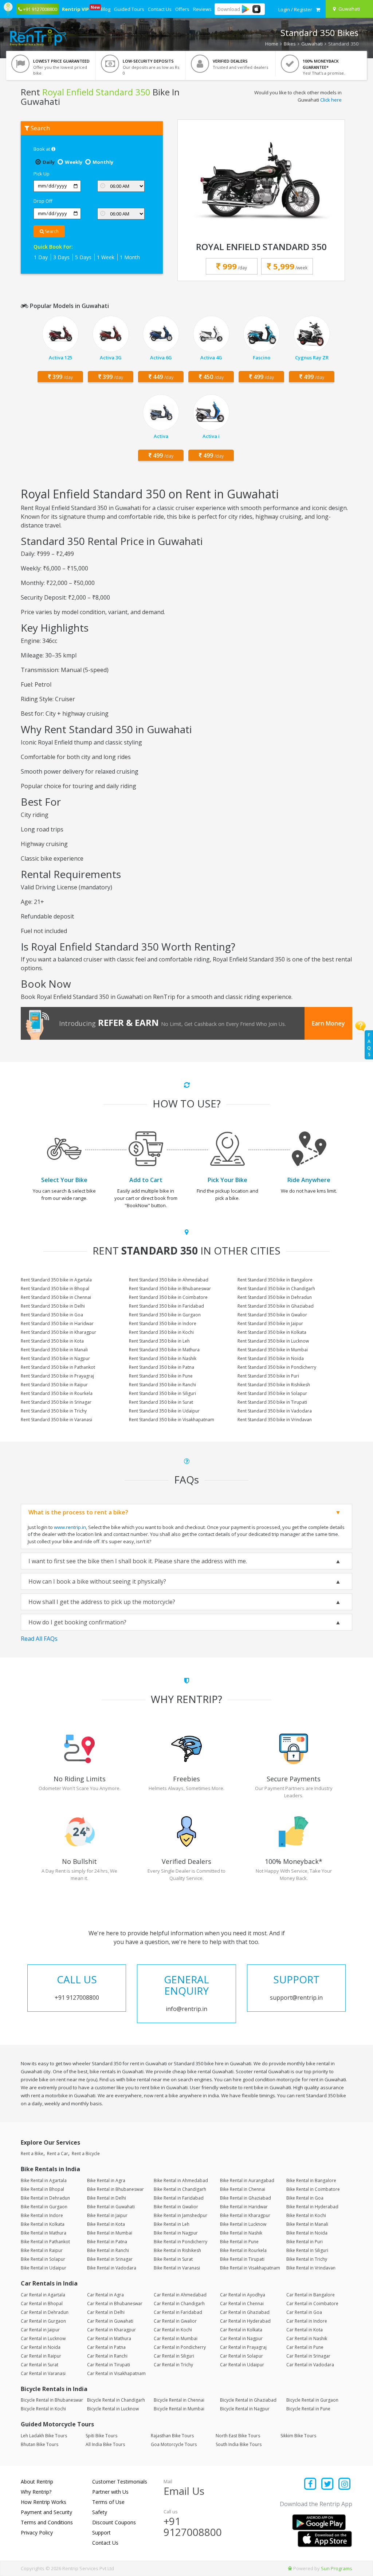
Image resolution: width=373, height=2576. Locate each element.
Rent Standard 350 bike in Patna (162, 1367)
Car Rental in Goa (304, 2312)
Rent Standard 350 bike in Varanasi (56, 1420)
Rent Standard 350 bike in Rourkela (57, 1393)
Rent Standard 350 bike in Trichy (54, 1411)
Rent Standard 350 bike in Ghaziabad (276, 1306)
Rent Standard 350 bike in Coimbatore (168, 1297)
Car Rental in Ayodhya (243, 2295)
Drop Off (43, 201)
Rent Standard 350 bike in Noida (271, 1358)
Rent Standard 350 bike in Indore (163, 1323)
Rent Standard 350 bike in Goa (52, 1315)
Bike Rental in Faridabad (179, 2198)
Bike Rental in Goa (305, 2198)
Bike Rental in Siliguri (307, 2250)
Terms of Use (108, 2502)
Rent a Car (58, 2154)
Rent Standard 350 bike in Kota (52, 1341)
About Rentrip (37, 2482)
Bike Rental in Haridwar (244, 2207)
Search (51, 231)
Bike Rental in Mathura (44, 2233)
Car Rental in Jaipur (40, 2330)
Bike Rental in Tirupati (242, 2259)
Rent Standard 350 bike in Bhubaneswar (170, 1289)
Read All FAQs (39, 1639)
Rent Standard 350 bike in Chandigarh (276, 1289)
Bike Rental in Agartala (44, 2180)
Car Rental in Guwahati (110, 2321)
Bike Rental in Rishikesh (177, 2250)
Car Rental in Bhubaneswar (115, 2304)
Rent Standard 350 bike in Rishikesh (274, 1385)
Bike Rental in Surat (173, 2259)
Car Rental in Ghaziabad (245, 2312)
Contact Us (160, 9)
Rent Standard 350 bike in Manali (54, 1350)
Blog (106, 9)
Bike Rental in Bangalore (311, 2180)
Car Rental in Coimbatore (312, 2304)
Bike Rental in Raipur (42, 2250)
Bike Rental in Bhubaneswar (115, 2189)
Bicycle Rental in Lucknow (113, 2409)
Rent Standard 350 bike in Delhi (53, 1306)
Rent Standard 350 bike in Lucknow (273, 1341)
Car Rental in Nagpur (241, 2338)
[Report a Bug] (290, 2568)
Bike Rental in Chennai (243, 2189)
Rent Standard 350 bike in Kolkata (272, 1332)
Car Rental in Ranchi (107, 2356)
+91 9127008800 (193, 2527)
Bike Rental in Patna (107, 2242)
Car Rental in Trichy (173, 2365)
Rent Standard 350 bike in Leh (159, 1341)
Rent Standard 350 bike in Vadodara (275, 1411)
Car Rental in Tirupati (109, 2365)
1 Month (130, 257)
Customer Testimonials (120, 2482)
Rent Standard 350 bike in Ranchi (162, 1385)
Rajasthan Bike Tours (172, 2436)
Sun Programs (337, 2568)
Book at (42, 149)
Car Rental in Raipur (41, 2356)
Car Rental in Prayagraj (243, 2347)
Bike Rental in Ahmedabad (181, 2180)
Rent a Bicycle (86, 2154)
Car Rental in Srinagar (308, 2356)
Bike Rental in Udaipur (44, 2268)
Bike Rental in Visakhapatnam (250, 2268)
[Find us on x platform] (328, 2484)
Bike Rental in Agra (106, 2180)
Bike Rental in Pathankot (45, 2242)
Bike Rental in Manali (307, 2224)
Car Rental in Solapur (242, 2356)
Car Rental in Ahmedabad (180, 2295)
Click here (331, 100)
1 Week (106, 257)
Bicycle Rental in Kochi (43, 2409)
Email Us (184, 2491)
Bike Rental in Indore (42, 2215)
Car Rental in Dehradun (45, 2312)
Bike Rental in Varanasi (177, 2268)
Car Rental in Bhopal (42, 2304)
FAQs (369, 1045)
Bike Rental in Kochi (306, 2215)
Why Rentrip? (36, 2492)
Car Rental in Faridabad (178, 2312)
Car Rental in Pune (305, 2347)
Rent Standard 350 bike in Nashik (163, 1358)
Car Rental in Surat (40, 2365)
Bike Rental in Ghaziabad (246, 2198)
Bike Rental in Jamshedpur (180, 2215)
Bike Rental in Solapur (43, 2259)
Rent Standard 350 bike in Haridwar (57, 1323)
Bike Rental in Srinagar (110, 2259)
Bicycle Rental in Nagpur (245, 2409)
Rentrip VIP (76, 8)
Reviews (202, 9)
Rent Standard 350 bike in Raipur (54, 1385)
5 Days (83, 257)
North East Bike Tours (238, 2436)
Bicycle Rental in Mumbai (179, 2409)
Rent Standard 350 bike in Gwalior (272, 1315)
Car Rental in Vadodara (310, 2365)
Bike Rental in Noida (307, 2233)
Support (101, 2532)
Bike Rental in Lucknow (243, 2224)
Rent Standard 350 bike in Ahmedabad (169, 1280)
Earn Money (328, 1023)
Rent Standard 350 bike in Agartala (56, 1280)
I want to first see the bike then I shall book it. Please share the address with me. (138, 1561)
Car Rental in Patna (106, 2347)
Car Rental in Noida (41, 2347)
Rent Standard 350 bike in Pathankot (58, 1367)
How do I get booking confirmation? (77, 1622)
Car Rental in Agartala (43, 2295)
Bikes (290, 44)
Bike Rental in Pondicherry (180, 2242)
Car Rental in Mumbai (176, 2338)
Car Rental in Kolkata (241, 2330)
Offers (182, 9)
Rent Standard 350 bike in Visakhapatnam (172, 1420)
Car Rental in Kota (305, 2330)
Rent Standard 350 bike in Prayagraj (57, 1376)
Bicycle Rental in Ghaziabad (248, 2400)
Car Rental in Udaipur (242, 2365)
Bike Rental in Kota (106, 2224)
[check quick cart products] (318, 9)
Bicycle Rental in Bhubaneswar (52, 2400)
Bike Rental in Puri (305, 2242)
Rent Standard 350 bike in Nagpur (55, 1358)
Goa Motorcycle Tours (174, 2444)
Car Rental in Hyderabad (245, 2321)
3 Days (61, 257)
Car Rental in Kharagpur (111, 2330)
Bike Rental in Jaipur (107, 2215)
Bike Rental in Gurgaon (44, 2207)
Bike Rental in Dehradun (45, 2198)
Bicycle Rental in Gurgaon (312, 2400)
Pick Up (42, 174)
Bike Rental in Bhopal (42, 2189)
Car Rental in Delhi (106, 2312)
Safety (100, 2512)
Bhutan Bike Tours (40, 2444)
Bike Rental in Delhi (107, 2198)
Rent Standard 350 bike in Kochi (161, 1332)
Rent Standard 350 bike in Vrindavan (275, 1420)
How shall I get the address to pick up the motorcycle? (102, 1602)
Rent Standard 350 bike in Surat (161, 1402)
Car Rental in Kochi (173, 2330)
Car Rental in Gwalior (175, 2321)
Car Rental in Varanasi (43, 2373)
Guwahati (312, 44)
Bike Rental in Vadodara (112, 2268)
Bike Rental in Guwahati (111, 2207)
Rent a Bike (32, 2154)
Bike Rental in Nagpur (176, 2233)
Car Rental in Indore (307, 2321)
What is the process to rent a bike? (78, 1512)
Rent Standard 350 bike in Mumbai (273, 1350)
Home (272, 44)
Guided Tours (129, 9)
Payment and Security (46, 2512)
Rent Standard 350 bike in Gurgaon (165, 1315)
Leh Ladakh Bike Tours (44, 2436)
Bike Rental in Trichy (307, 2259)
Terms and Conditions (47, 2522)
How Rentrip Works (44, 2502)
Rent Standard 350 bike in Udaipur (164, 1411)
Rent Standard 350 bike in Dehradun (275, 1297)
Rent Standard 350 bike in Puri (268, 1376)
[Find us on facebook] (311, 2484)
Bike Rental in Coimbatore (313, 2189)
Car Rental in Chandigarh (179, 2304)
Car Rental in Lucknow (43, 2338)
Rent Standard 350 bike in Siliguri (162, 1393)
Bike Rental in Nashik (241, 2233)
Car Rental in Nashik (307, 2338)
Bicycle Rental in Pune (308, 2409)
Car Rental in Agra (105, 2295)
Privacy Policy (37, 2532)
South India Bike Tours (239, 2444)
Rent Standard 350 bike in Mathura (164, 1350)
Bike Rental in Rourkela (243, 2250)
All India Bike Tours (105, 2444)
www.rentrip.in (70, 1527)
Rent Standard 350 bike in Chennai (56, 1297)
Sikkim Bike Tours (298, 2436)
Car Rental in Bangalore (311, 2295)
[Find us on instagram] (344, 2484)
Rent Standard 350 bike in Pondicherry (277, 1367)
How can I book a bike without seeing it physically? (97, 1581)
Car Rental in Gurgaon (43, 2321)
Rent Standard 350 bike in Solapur (272, 1393)
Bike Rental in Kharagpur (245, 2215)
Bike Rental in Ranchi (108, 2250)
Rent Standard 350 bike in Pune (161, 1376)
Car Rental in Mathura (109, 2338)
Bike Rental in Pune (239, 2242)
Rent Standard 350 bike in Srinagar (56, 1402)
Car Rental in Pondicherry (180, 2347)
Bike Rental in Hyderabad (312, 2207)
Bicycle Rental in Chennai (179, 2400)
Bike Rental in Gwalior (176, 2207)
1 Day (41, 257)
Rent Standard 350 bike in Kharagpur (58, 1332)
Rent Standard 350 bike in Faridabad (166, 1306)
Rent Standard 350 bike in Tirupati (272, 1402)
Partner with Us (110, 2492)
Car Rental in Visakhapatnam (116, 2373)
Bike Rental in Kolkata (43, 2224)
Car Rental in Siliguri (174, 2356)
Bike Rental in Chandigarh (180, 2189)
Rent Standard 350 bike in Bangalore (275, 1280)
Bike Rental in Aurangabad (247, 2180)
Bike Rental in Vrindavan (311, 2268)
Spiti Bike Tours (101, 2436)
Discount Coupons (114, 2522)
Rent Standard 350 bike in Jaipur (270, 1323)
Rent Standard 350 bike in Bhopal (55, 1289)
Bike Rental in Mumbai (110, 2233)
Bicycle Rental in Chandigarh (116, 2400)
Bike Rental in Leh (172, 2224)
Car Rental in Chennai (242, 2304)
